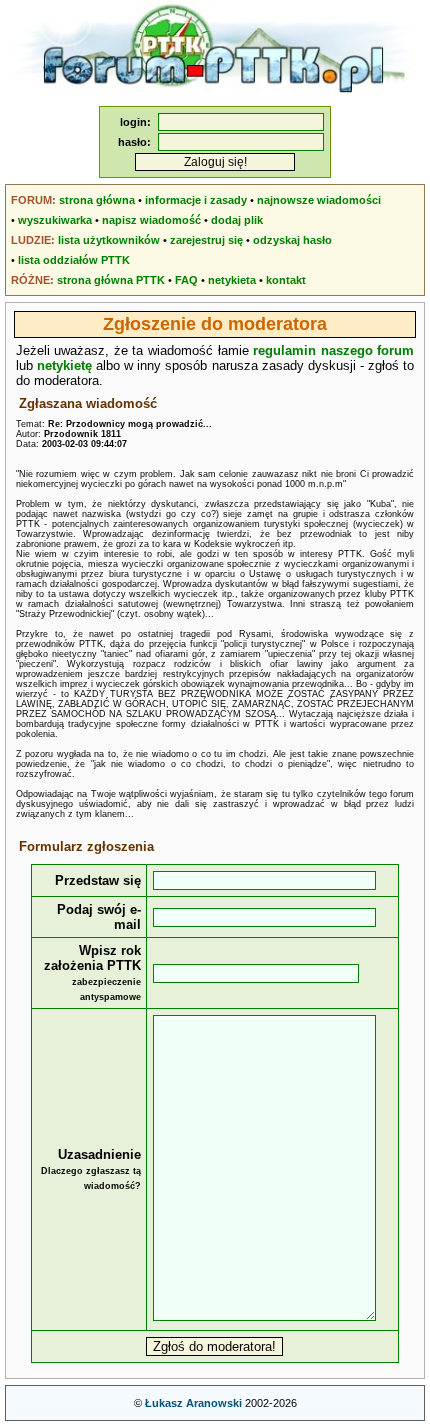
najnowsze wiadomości (319, 200)
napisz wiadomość (151, 220)
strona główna (97, 200)
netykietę (64, 365)
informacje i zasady (196, 200)
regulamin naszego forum (333, 350)
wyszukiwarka (55, 220)
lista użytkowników (109, 240)
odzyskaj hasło (292, 240)
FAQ (186, 280)
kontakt (286, 280)
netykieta (232, 280)
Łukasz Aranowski (193, 1403)
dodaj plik (237, 220)
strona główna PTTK (111, 280)
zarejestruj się (206, 240)
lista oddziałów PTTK (74, 260)
